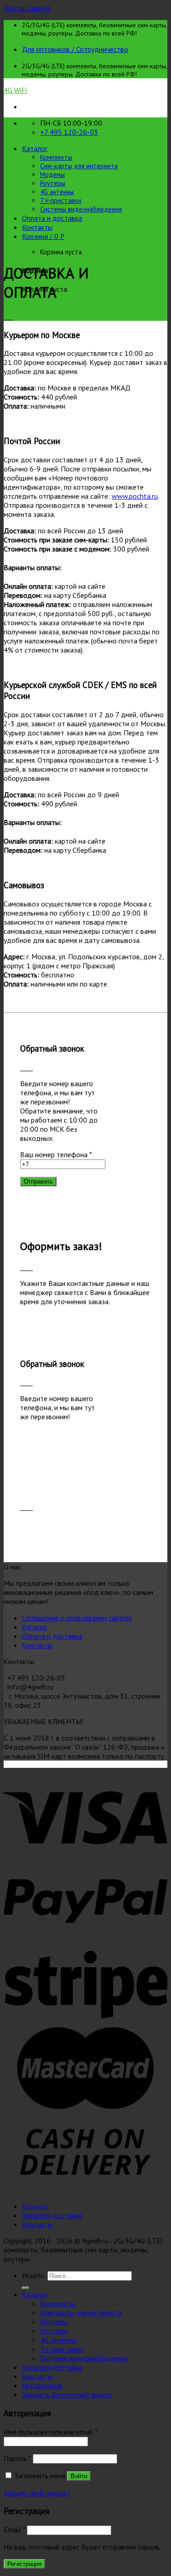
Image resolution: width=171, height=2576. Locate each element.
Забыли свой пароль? (37, 2493)
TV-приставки (61, 200)
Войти (79, 2476)
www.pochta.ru (135, 496)
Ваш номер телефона (56, 1154)
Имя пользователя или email (50, 2432)
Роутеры (53, 183)
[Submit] (26, 2288)
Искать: (34, 2275)
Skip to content (27, 8)
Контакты (37, 227)
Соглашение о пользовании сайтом (77, 1618)
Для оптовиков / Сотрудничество (75, 49)
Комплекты (56, 157)
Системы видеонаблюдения (81, 209)
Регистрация (24, 2564)
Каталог (35, 148)
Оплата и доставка (52, 218)
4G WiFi (15, 90)
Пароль (17, 2458)
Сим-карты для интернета (79, 166)
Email (14, 2530)
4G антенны (57, 192)
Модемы (52, 175)
